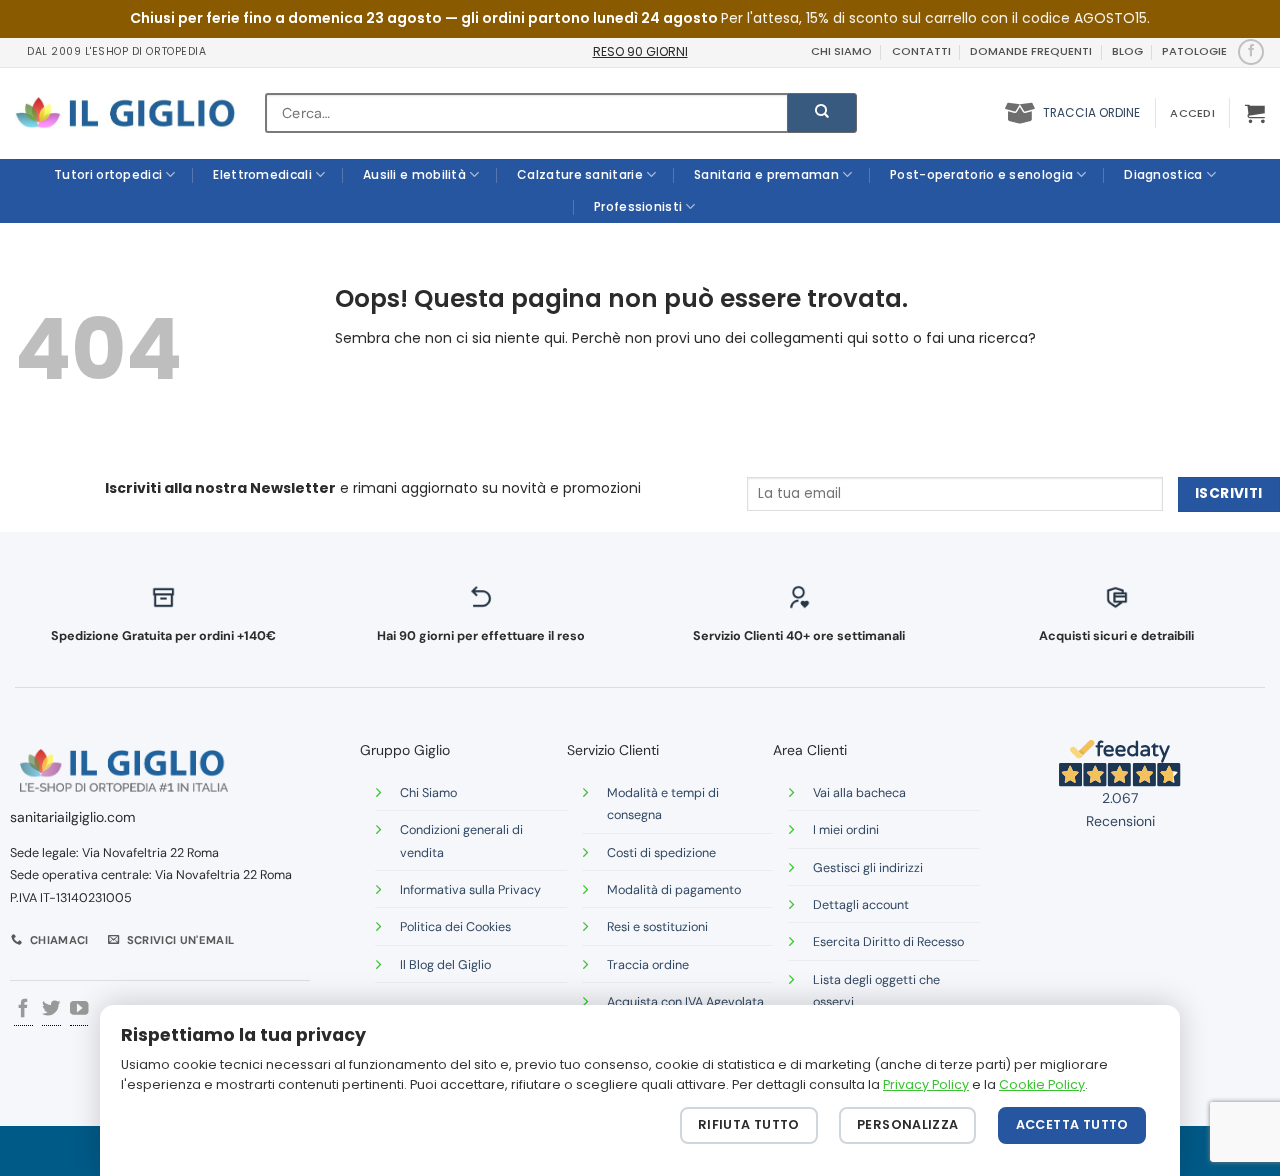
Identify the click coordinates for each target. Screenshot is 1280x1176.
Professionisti (638, 206)
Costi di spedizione (661, 853)
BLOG (1127, 51)
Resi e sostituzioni (657, 927)
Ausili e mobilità (414, 174)
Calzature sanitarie (580, 174)
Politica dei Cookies (455, 927)
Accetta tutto (1072, 1124)
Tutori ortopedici (108, 174)
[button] (1192, 113)
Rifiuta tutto (749, 1124)
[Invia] (822, 113)
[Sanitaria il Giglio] (125, 113)
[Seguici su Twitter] (51, 1010)
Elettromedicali (262, 174)
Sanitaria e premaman (766, 174)
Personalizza (908, 1124)
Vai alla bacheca (859, 793)
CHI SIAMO (841, 51)
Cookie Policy (1042, 1084)
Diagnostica (1163, 174)
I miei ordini (846, 830)
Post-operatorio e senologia (981, 174)
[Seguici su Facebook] (1250, 52)
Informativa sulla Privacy (470, 890)
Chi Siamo (428, 793)
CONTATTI (921, 51)
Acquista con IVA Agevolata (685, 1002)
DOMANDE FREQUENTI (1031, 51)
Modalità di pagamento (674, 890)
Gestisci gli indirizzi (868, 868)
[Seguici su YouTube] (79, 1010)
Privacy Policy (926, 1084)
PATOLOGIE (1194, 51)
